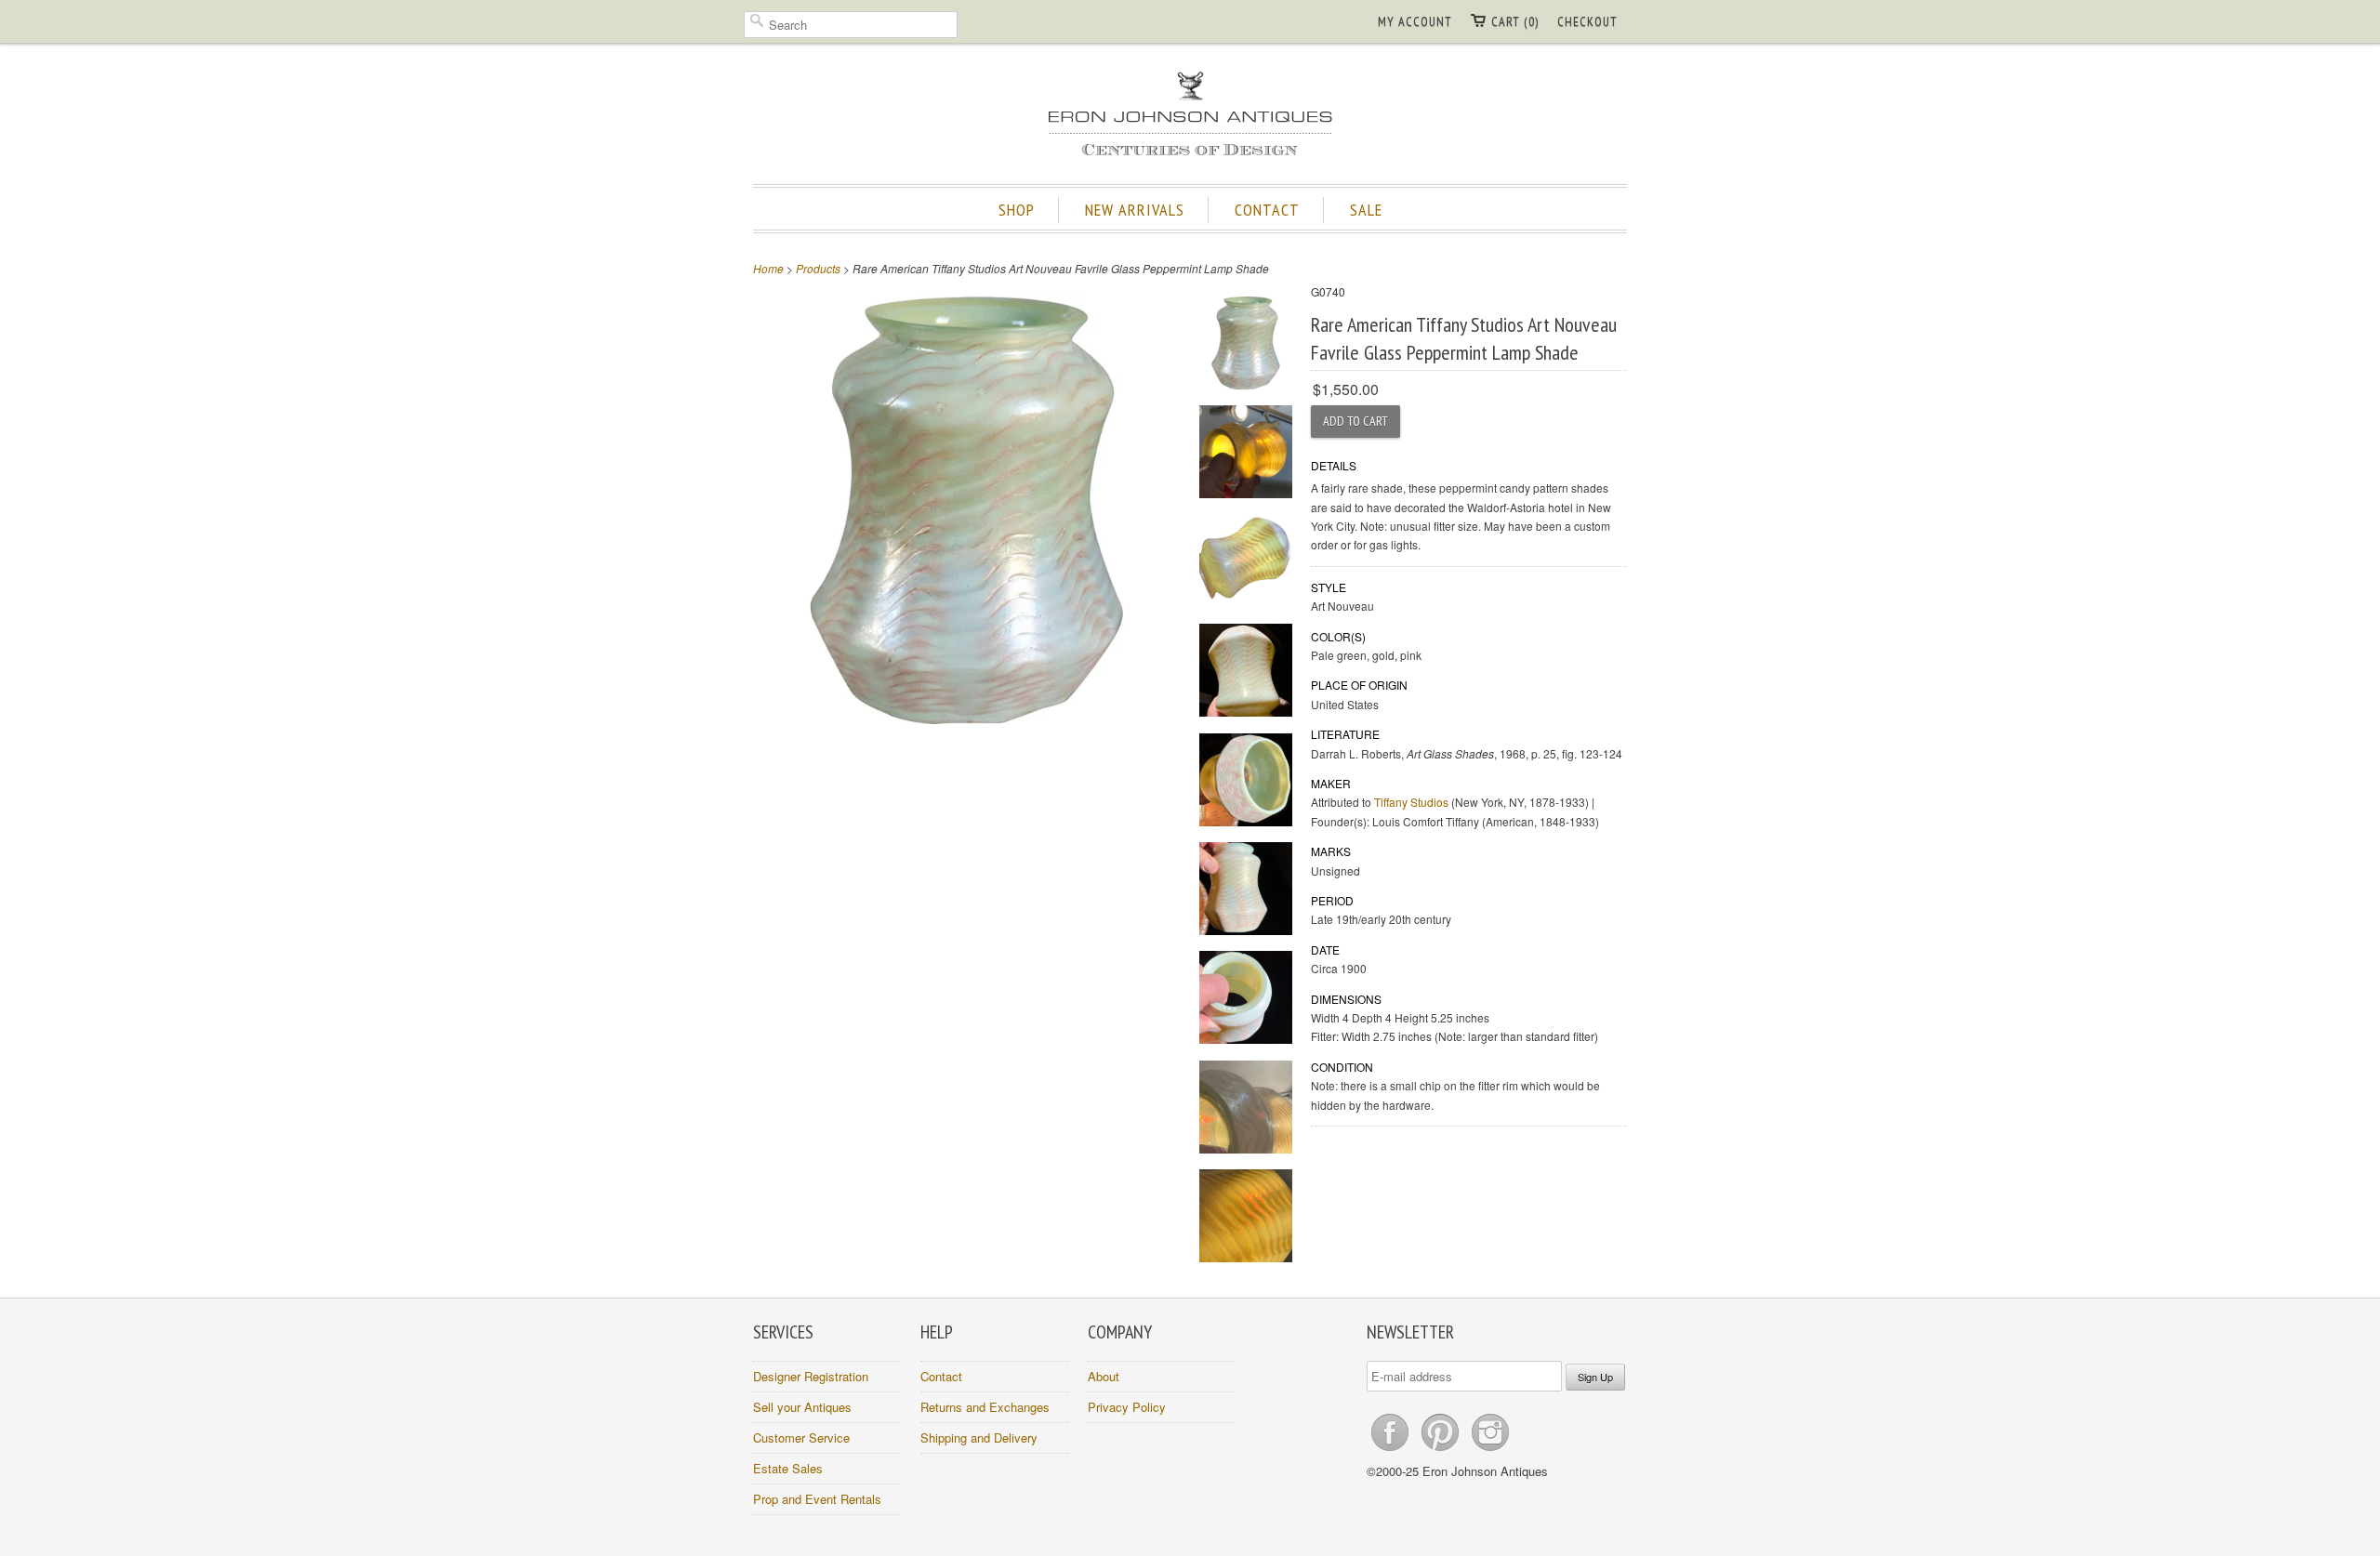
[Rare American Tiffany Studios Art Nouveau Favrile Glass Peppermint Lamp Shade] (1246, 345)
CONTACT (1267, 210)
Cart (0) (1515, 21)
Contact (941, 1376)
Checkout (1587, 21)
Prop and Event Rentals (817, 1499)
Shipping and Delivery (979, 1437)
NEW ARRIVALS (1135, 210)
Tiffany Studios (1411, 802)
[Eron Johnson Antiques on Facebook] (1392, 1451)
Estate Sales (788, 1468)
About (1104, 1376)
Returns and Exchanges (985, 1407)
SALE (1366, 210)
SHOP (1017, 210)
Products (818, 268)
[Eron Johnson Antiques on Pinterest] (1442, 1451)
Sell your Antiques (802, 1407)
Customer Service (801, 1437)
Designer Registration (811, 1376)
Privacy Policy (1127, 1407)
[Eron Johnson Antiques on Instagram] (1490, 1451)
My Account (1415, 21)
